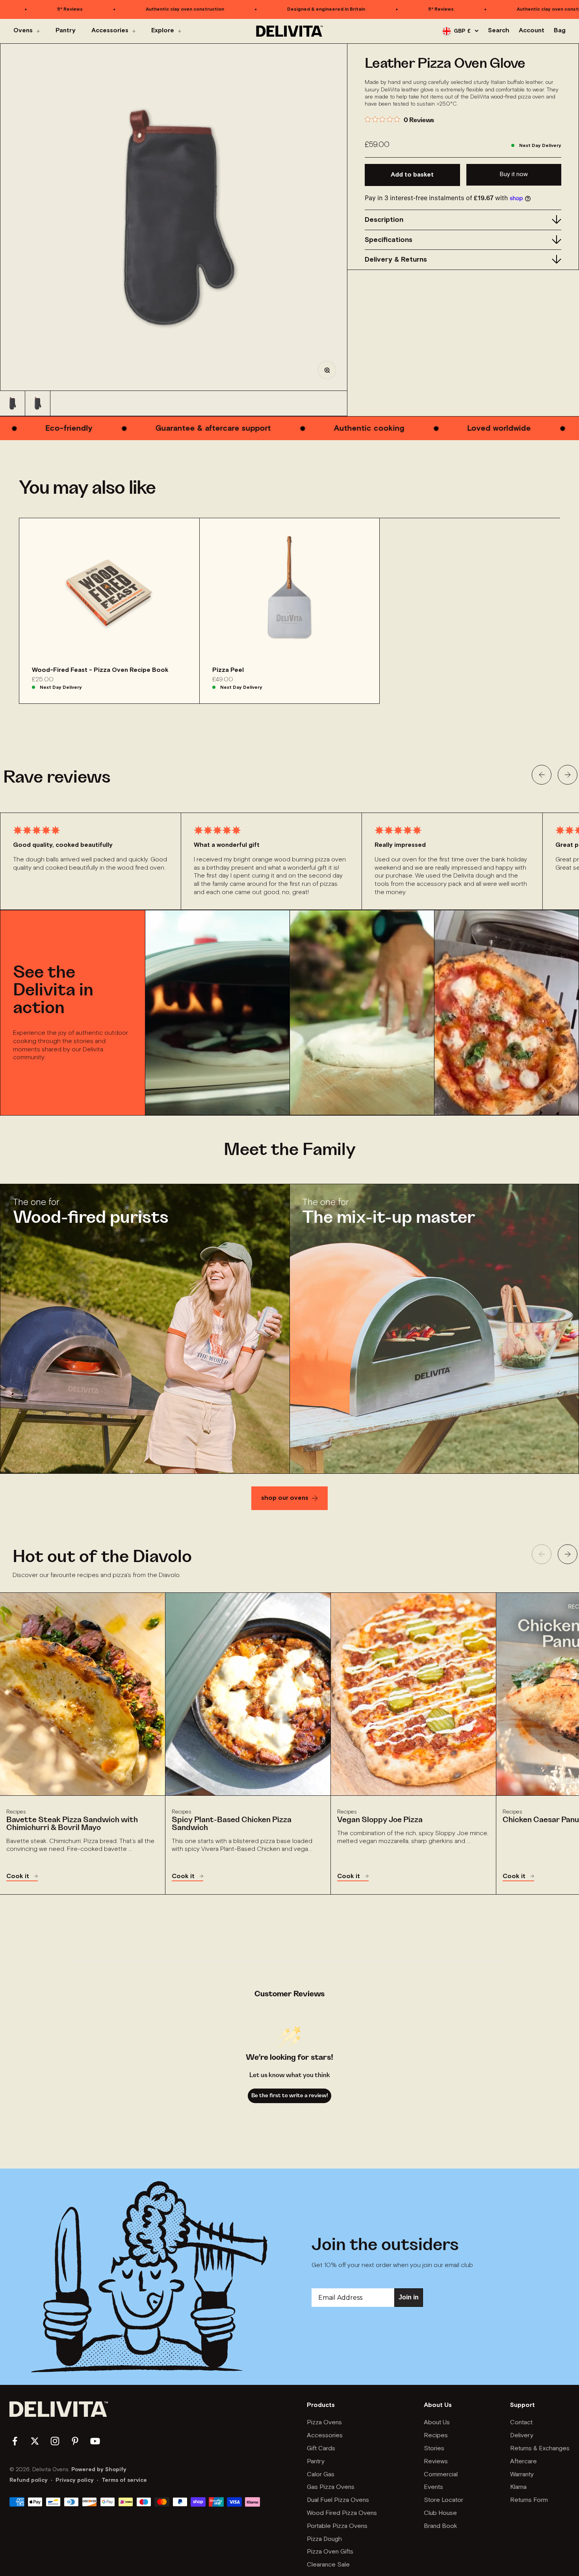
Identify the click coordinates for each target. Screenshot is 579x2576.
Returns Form (529, 2500)
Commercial (441, 2475)
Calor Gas (321, 2475)
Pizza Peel (228, 670)
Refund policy (29, 2480)
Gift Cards (321, 2449)
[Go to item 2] (38, 403)
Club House (440, 2513)
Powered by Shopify (99, 2470)
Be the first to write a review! (290, 2096)
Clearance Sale (328, 2565)
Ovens (23, 31)
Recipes (436, 2436)
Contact (521, 2423)
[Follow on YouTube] (95, 2441)
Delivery (522, 2436)
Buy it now (514, 174)
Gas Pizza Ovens (331, 2487)
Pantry (66, 31)
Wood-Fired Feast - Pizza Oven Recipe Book (100, 670)
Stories (434, 2449)
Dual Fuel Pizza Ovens (338, 2500)
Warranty (522, 2475)
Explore (163, 31)
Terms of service (124, 2480)
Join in (409, 2297)
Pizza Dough (324, 2539)
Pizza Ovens (324, 2423)
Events (433, 2487)
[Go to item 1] (13, 403)
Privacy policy (75, 2480)
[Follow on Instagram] (55, 2441)
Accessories (110, 31)
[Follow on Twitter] (35, 2441)
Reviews (436, 2462)
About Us (437, 2423)
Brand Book (441, 2526)
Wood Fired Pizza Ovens (342, 2513)
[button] (542, 775)
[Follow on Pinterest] (75, 2441)
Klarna (518, 2487)
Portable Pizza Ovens (337, 2526)
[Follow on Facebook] (15, 2441)
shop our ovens (285, 1498)
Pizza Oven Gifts (330, 2552)
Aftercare (523, 2462)
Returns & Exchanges (540, 2449)
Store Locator (444, 2500)
